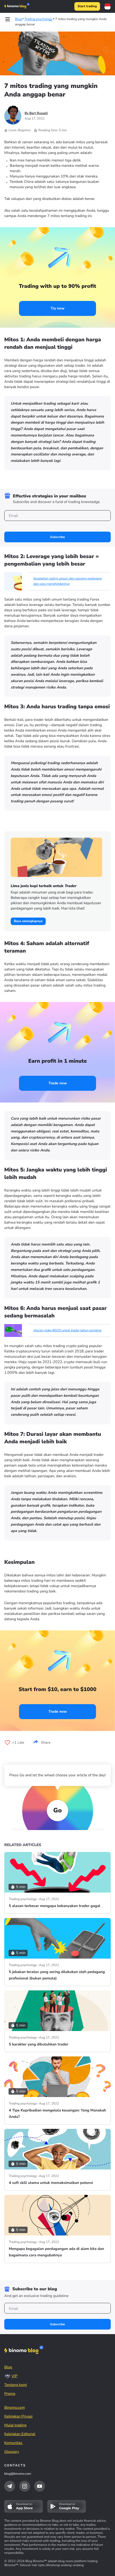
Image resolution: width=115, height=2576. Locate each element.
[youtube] (40, 2486)
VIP (14, 2376)
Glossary (12, 2452)
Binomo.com (15, 2407)
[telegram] (10, 2486)
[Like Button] (7, 1743)
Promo (10, 2394)
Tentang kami (16, 2385)
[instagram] (25, 2486)
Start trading (87, 6)
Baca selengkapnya (28, 921)
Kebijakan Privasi (18, 2416)
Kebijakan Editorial (20, 2434)
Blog (8, 2367)
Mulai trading (15, 2425)
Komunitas (14, 2443)
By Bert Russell (36, 113)
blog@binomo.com (18, 2474)
